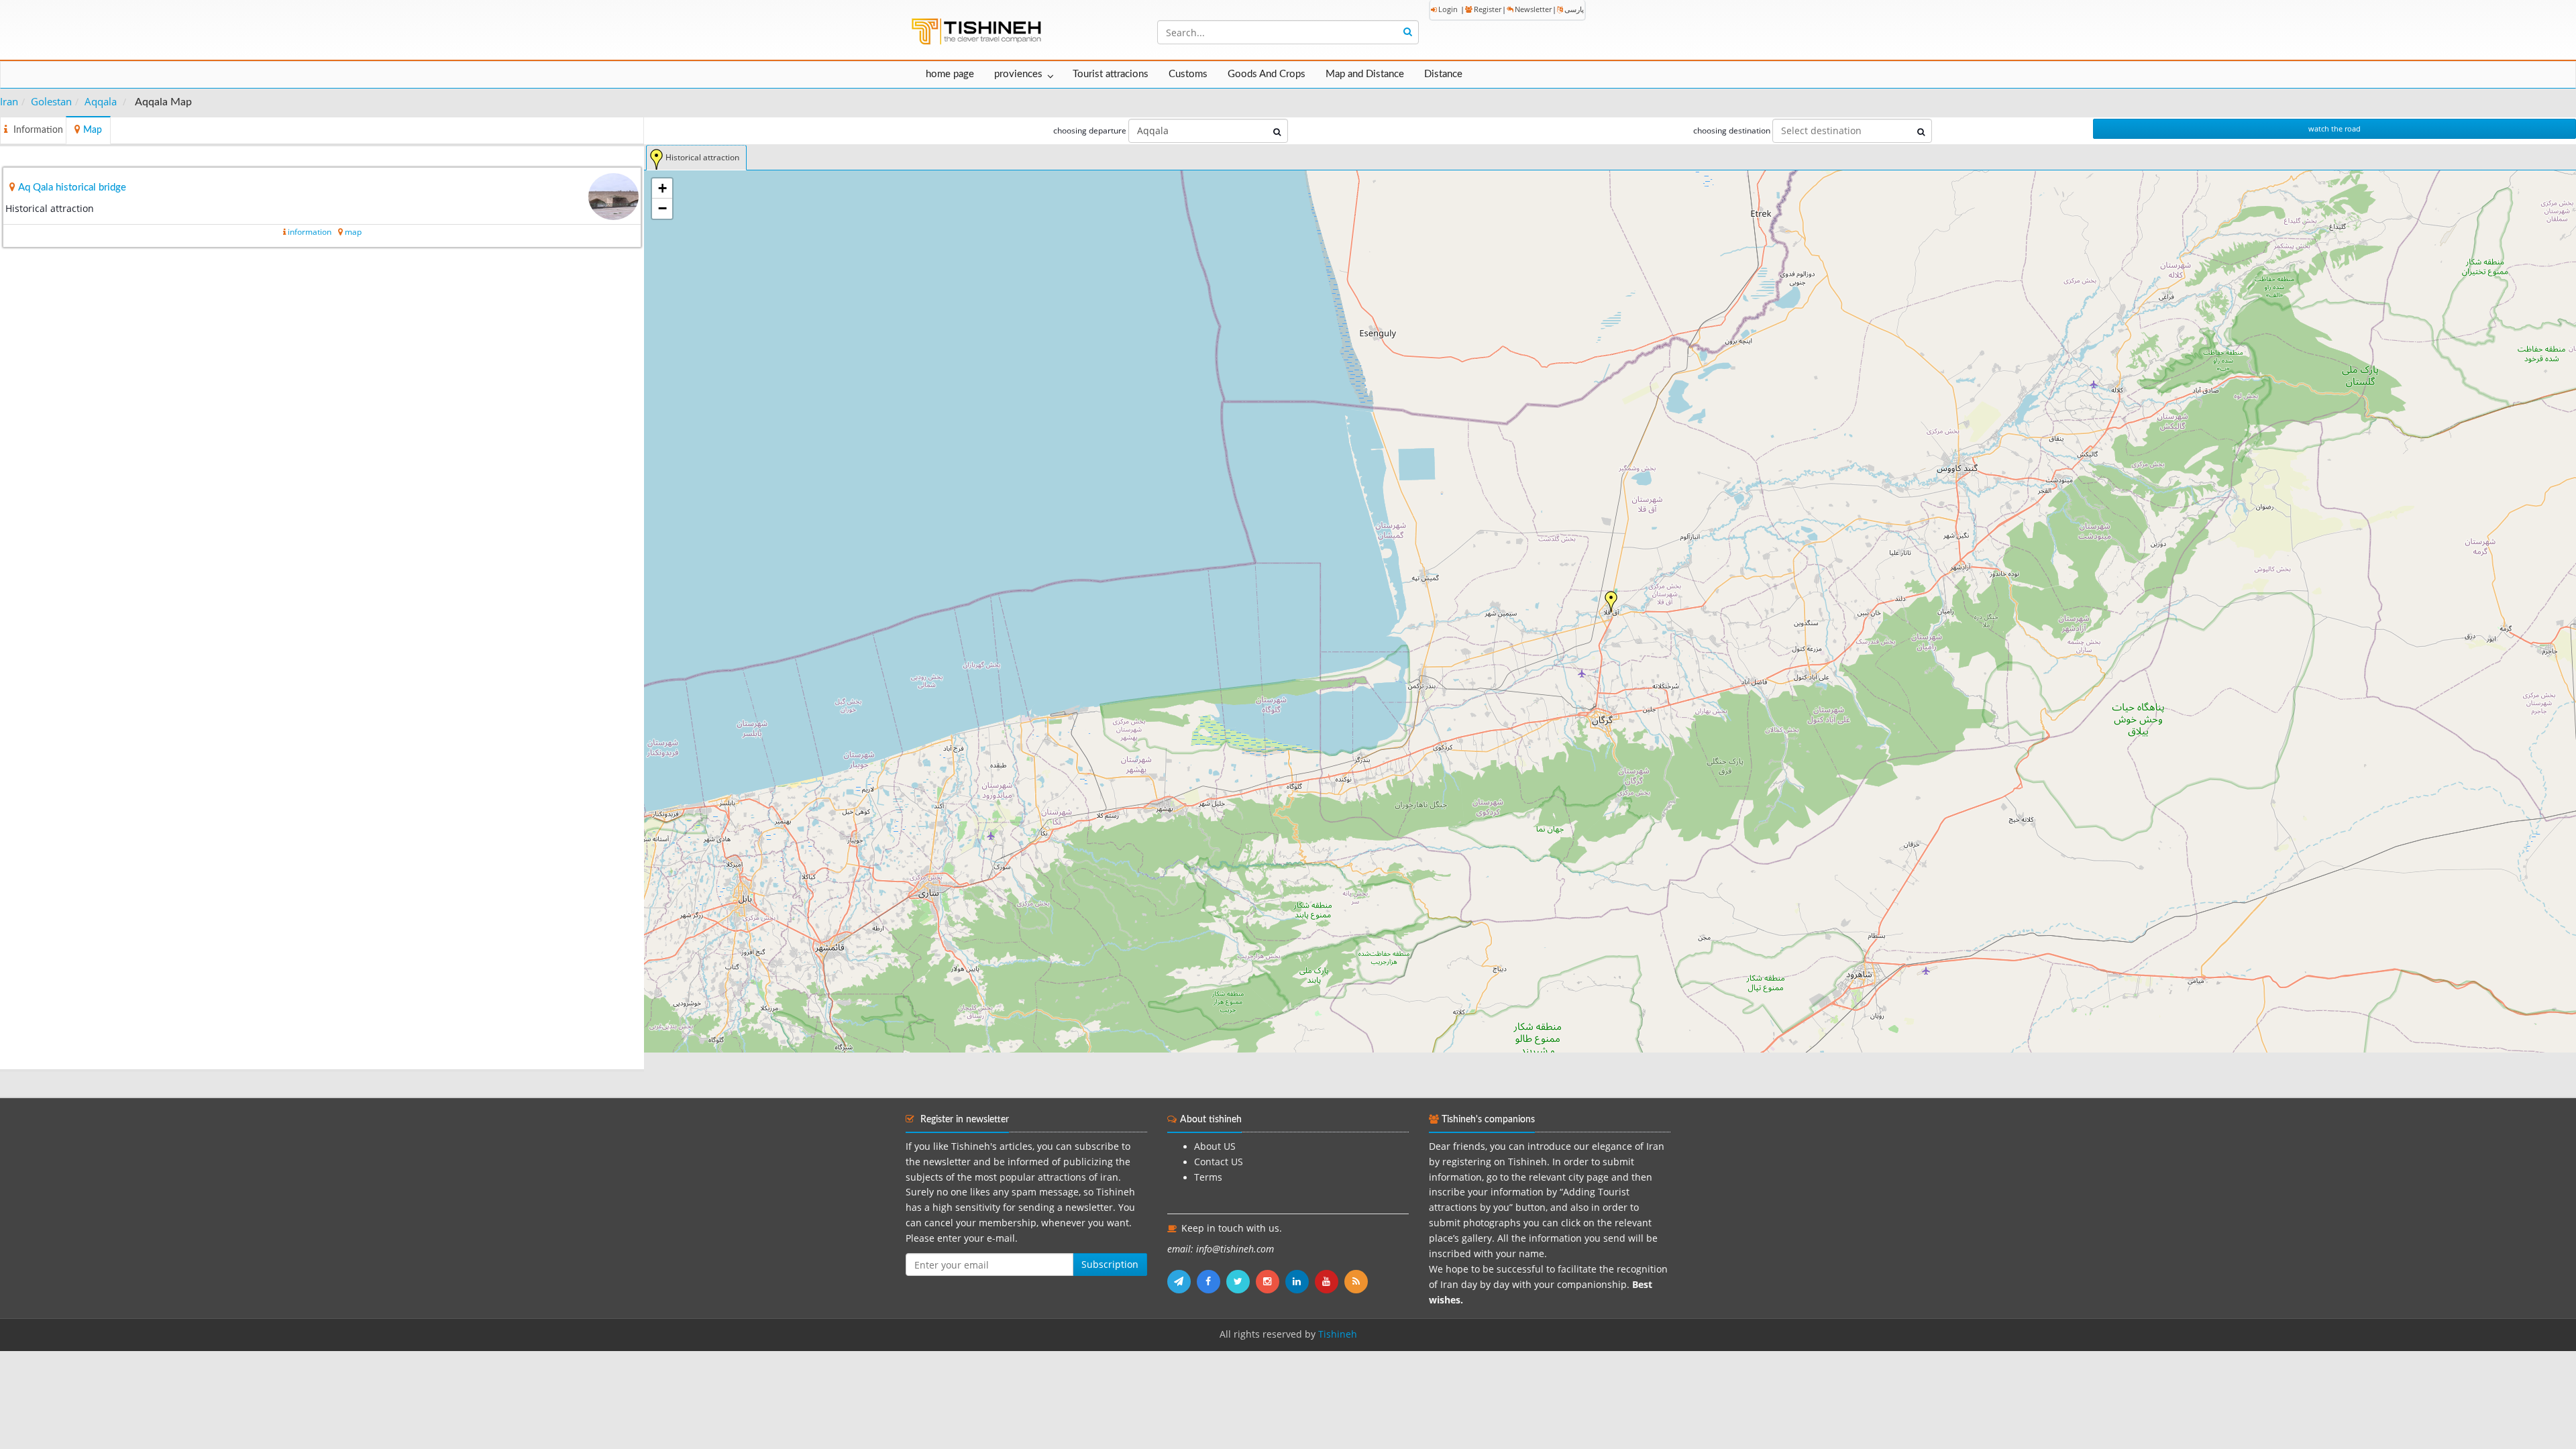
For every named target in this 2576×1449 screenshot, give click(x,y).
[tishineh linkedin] (1300, 1281)
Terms (1208, 1177)
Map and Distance (1365, 74)
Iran (9, 101)
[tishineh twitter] (1241, 1281)
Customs (1188, 74)
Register (1488, 9)
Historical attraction (702, 157)
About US (1215, 1146)
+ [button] (662, 188)
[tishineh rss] (1358, 1281)
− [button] (662, 208)
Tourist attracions (1111, 74)
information (310, 232)
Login (1448, 9)
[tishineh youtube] (1330, 1281)
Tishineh (1338, 1334)
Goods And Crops (1267, 74)
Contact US (1219, 1162)
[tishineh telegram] (1182, 1281)
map (353, 232)
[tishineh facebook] (1212, 1281)
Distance (1443, 74)
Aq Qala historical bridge (72, 187)
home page (950, 74)
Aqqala (101, 101)
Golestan (51, 101)
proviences (1018, 74)
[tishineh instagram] (1271, 1281)
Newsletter (1533, 9)
